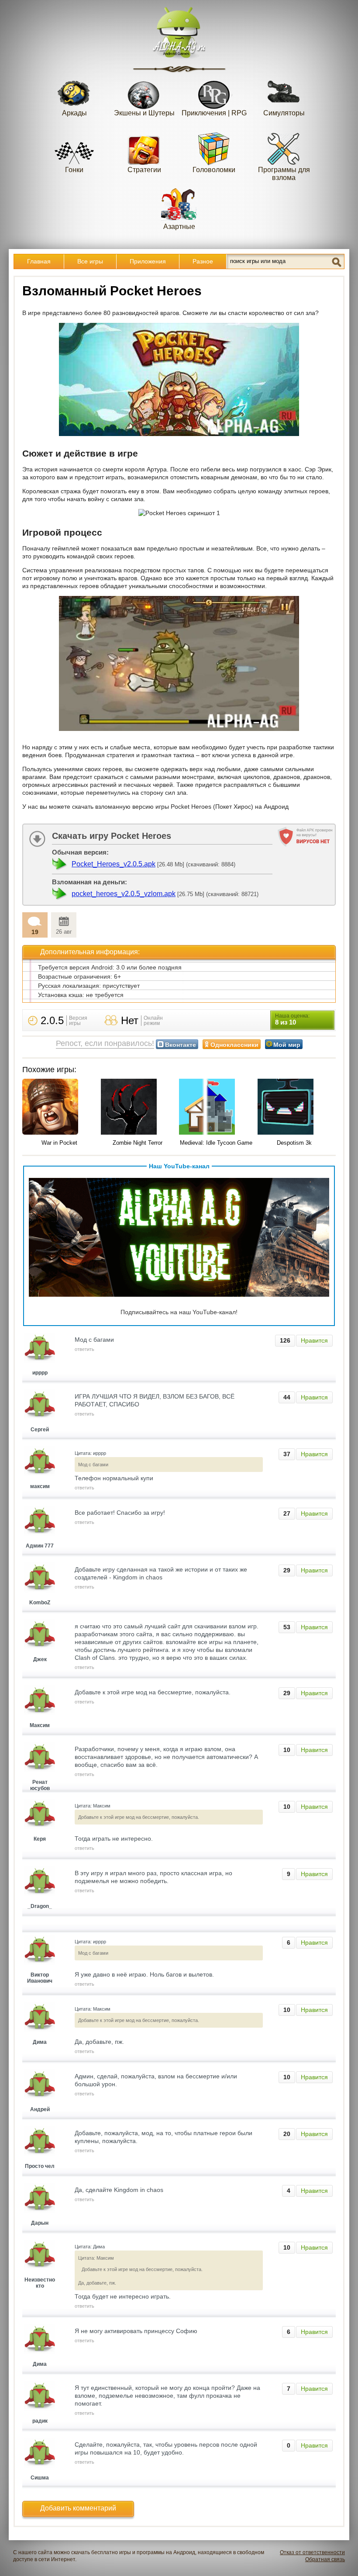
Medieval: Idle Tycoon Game (216, 1143)
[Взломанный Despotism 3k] (295, 1107)
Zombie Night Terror (138, 1143)
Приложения (148, 261)
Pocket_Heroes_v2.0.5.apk (114, 864)
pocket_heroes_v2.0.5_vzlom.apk (124, 894)
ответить (84, 1349)
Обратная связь (325, 2559)
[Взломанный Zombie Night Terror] (138, 1107)
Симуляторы (284, 113)
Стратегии (144, 170)
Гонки (74, 170)
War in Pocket (59, 1143)
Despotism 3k (294, 1143)
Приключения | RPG (214, 113)
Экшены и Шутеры (144, 113)
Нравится (314, 1340)
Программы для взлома (284, 174)
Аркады (74, 113)
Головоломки (214, 170)
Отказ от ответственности (312, 2552)
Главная (39, 261)
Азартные (179, 227)
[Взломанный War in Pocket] (59, 1107)
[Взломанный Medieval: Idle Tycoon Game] (216, 1107)
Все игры (90, 261)
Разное (203, 261)
